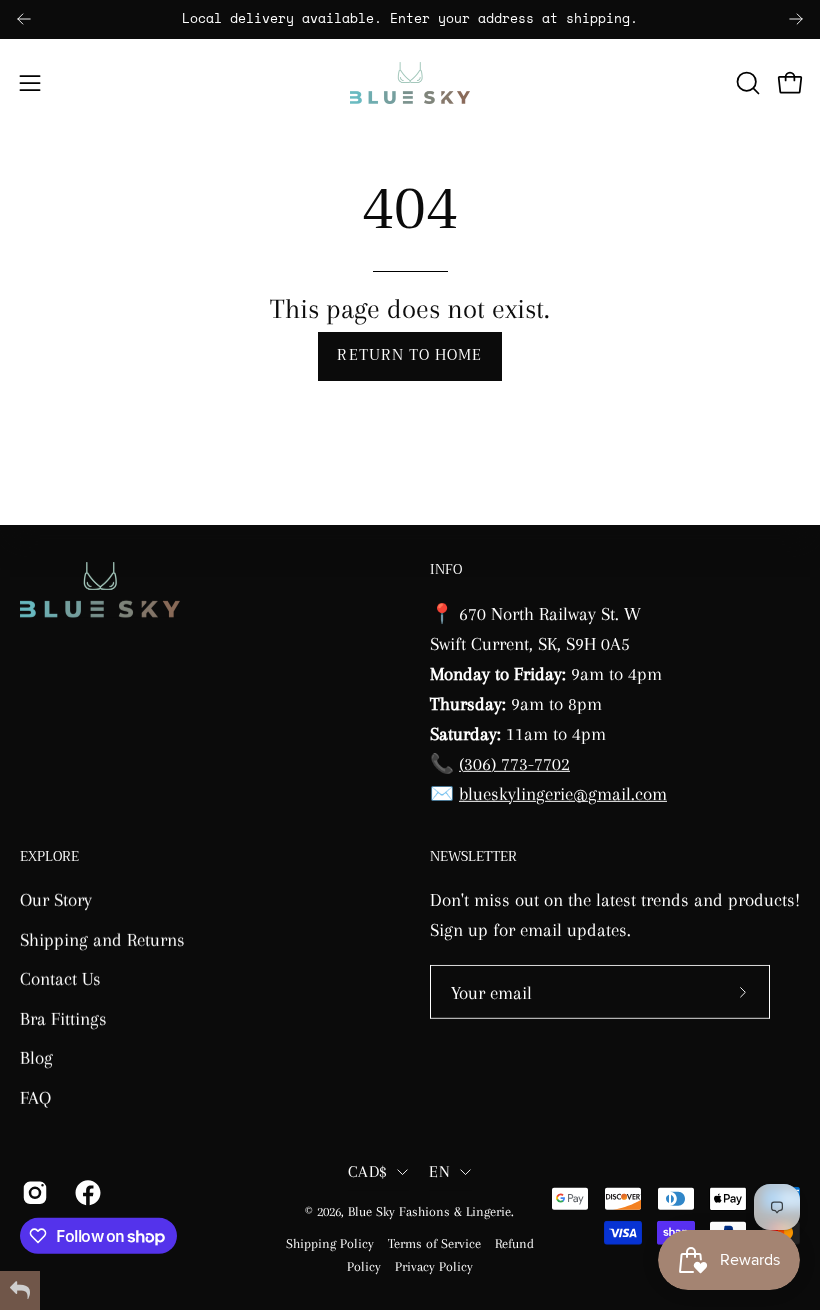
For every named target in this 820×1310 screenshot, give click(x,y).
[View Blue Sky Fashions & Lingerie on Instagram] (33, 1192)
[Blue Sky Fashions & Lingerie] (410, 83)
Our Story (56, 899)
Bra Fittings (63, 1018)
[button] (746, 83)
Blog (36, 1057)
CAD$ (367, 1171)
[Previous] (24, 19)
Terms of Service (434, 1243)
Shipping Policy (330, 1243)
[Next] (796, 19)
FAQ (35, 1097)
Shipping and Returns (102, 938)
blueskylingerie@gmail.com (563, 792)
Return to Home (409, 355)
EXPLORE (49, 856)
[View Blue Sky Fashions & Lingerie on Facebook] (86, 1192)
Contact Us (60, 978)
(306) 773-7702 (514, 762)
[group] (410, 19)
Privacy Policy (434, 1266)
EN (439, 1171)
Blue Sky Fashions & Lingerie (429, 1211)
